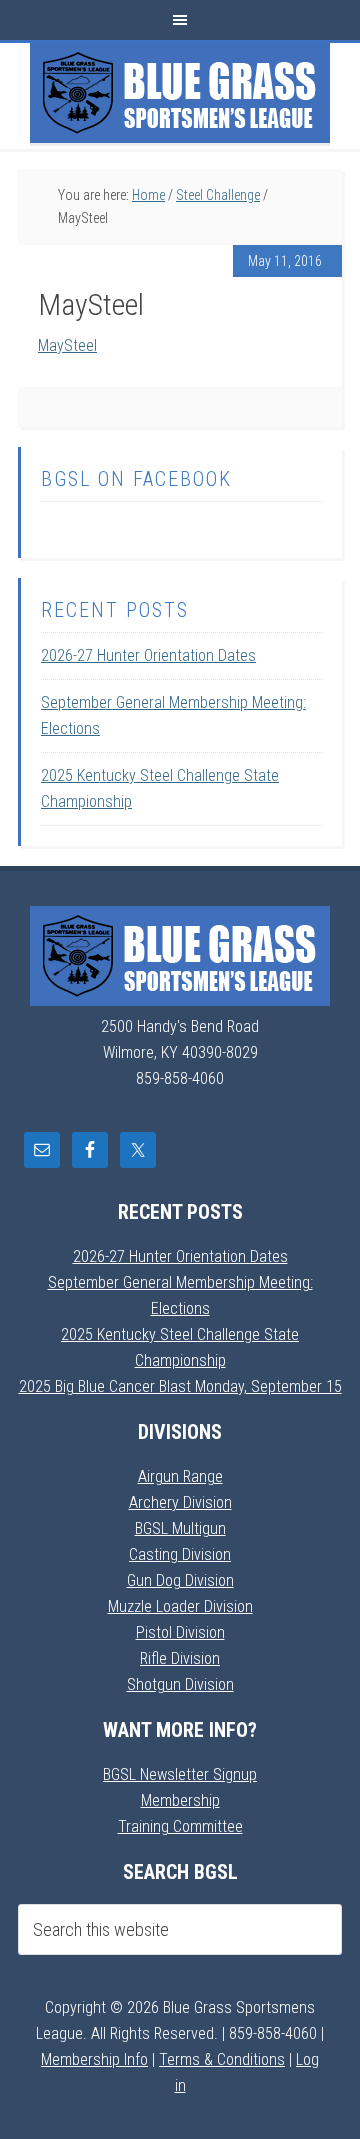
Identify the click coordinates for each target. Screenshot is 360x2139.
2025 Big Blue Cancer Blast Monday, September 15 (180, 1386)
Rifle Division (180, 1658)
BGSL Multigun (180, 1528)
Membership (180, 1800)
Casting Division (180, 1554)
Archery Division (180, 1502)
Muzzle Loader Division (180, 1606)
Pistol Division (180, 1632)
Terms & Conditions (222, 2059)
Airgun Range (180, 1476)
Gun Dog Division (180, 1580)
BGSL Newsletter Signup (180, 1774)
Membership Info (94, 2059)
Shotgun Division (180, 1684)
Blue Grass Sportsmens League (180, 93)
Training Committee (180, 1826)
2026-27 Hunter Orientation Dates (148, 655)
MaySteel (67, 345)
